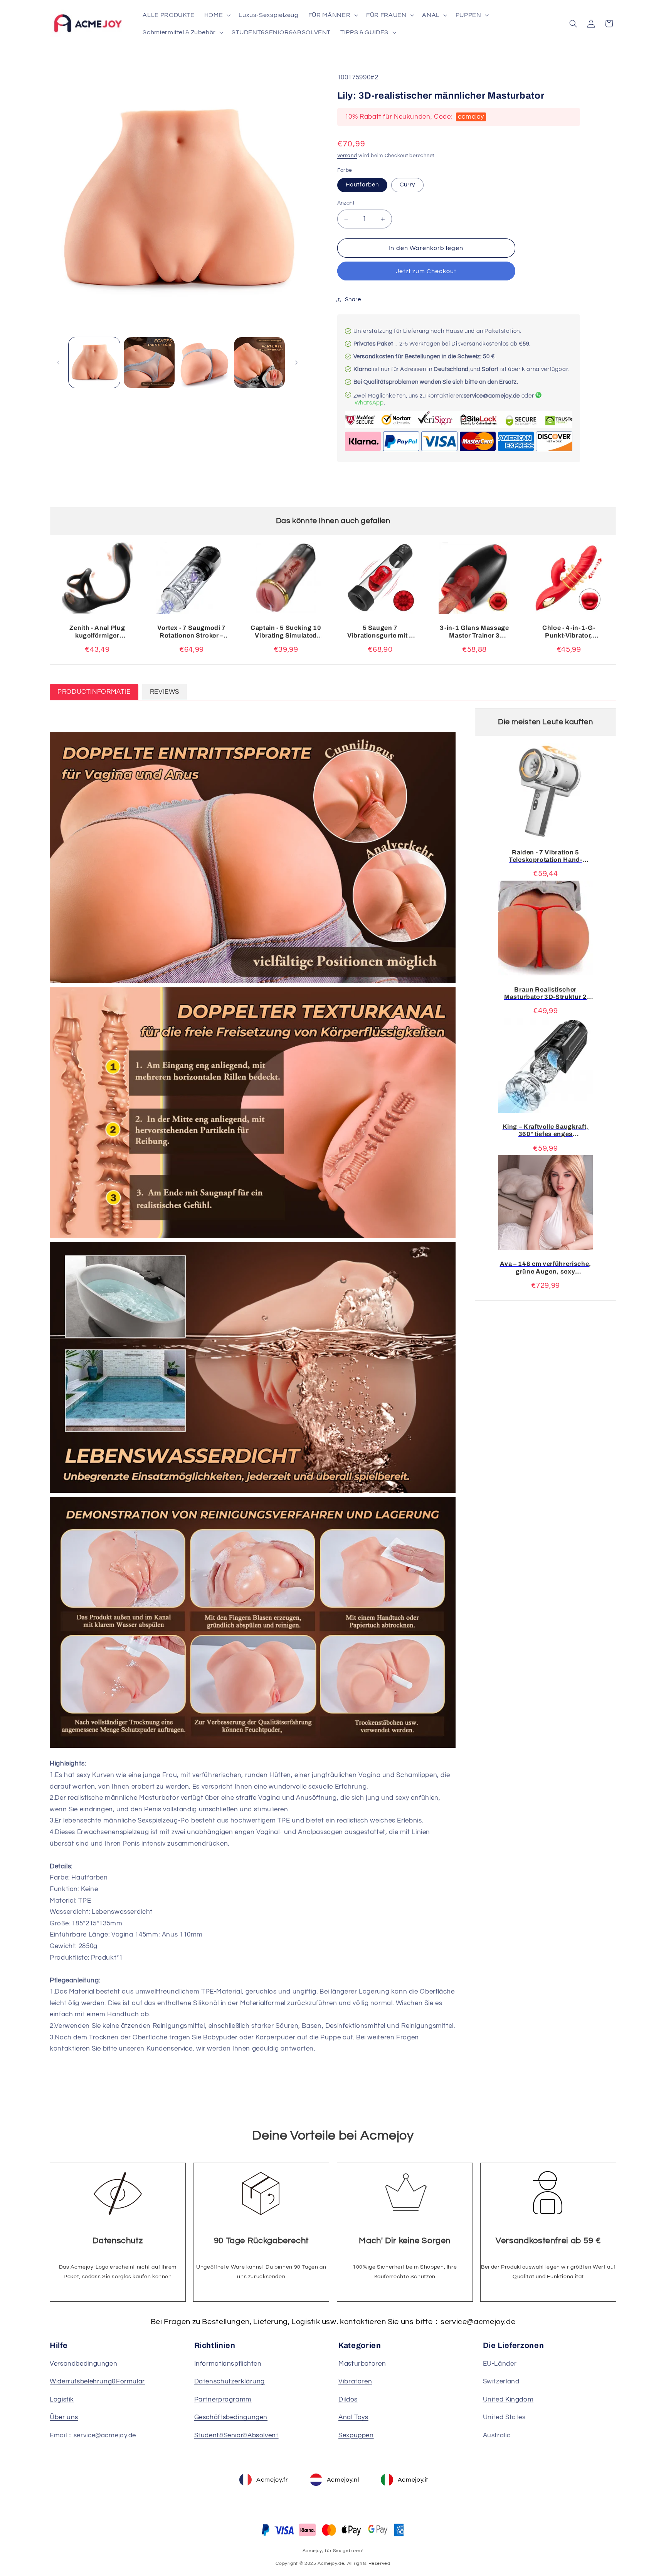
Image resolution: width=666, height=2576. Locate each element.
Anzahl (346, 203)
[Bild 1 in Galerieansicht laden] (94, 362)
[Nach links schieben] (58, 362)
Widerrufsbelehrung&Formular (97, 2381)
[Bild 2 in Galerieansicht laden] (149, 362)
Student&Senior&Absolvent (236, 2435)
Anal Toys (353, 2417)
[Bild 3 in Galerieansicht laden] (204, 362)
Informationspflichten (228, 2364)
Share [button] (353, 300)
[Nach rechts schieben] (296, 362)
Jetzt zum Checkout (426, 271)
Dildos (348, 2400)
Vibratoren (355, 2381)
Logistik (62, 2400)
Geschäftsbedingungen (231, 2417)
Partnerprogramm (223, 2400)
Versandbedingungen (83, 2364)
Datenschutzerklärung (230, 2381)
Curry (407, 185)
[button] (216, 15)
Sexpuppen (356, 2435)
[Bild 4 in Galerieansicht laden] (259, 362)
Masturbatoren (362, 2364)
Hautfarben (362, 185)
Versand (347, 156)
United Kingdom (508, 2400)
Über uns (64, 2417)
